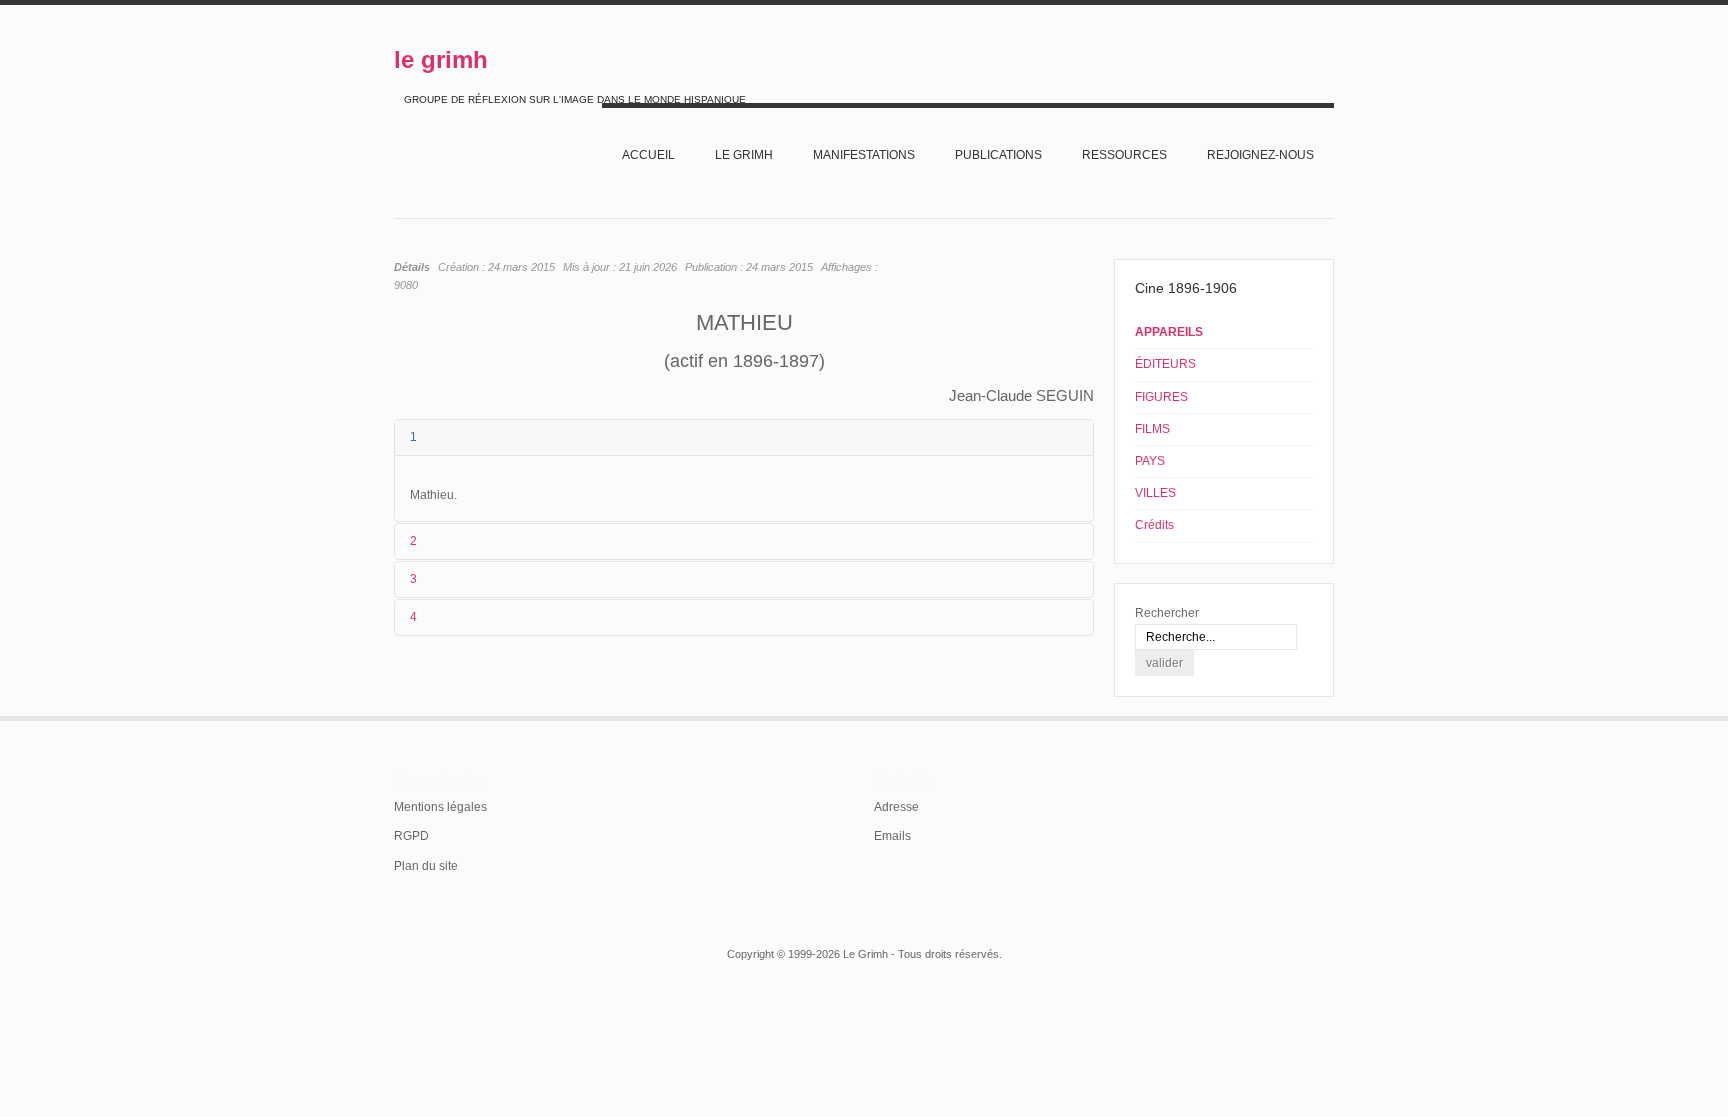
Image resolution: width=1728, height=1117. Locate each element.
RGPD (411, 836)
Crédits (1154, 525)
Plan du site (426, 866)
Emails (892, 836)
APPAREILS (1169, 332)
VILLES (1155, 493)
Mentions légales (440, 807)
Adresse (896, 807)
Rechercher (1167, 613)
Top (1332, 716)
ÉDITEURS (1165, 364)
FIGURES (1161, 397)
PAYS (1150, 461)
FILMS (1152, 429)
